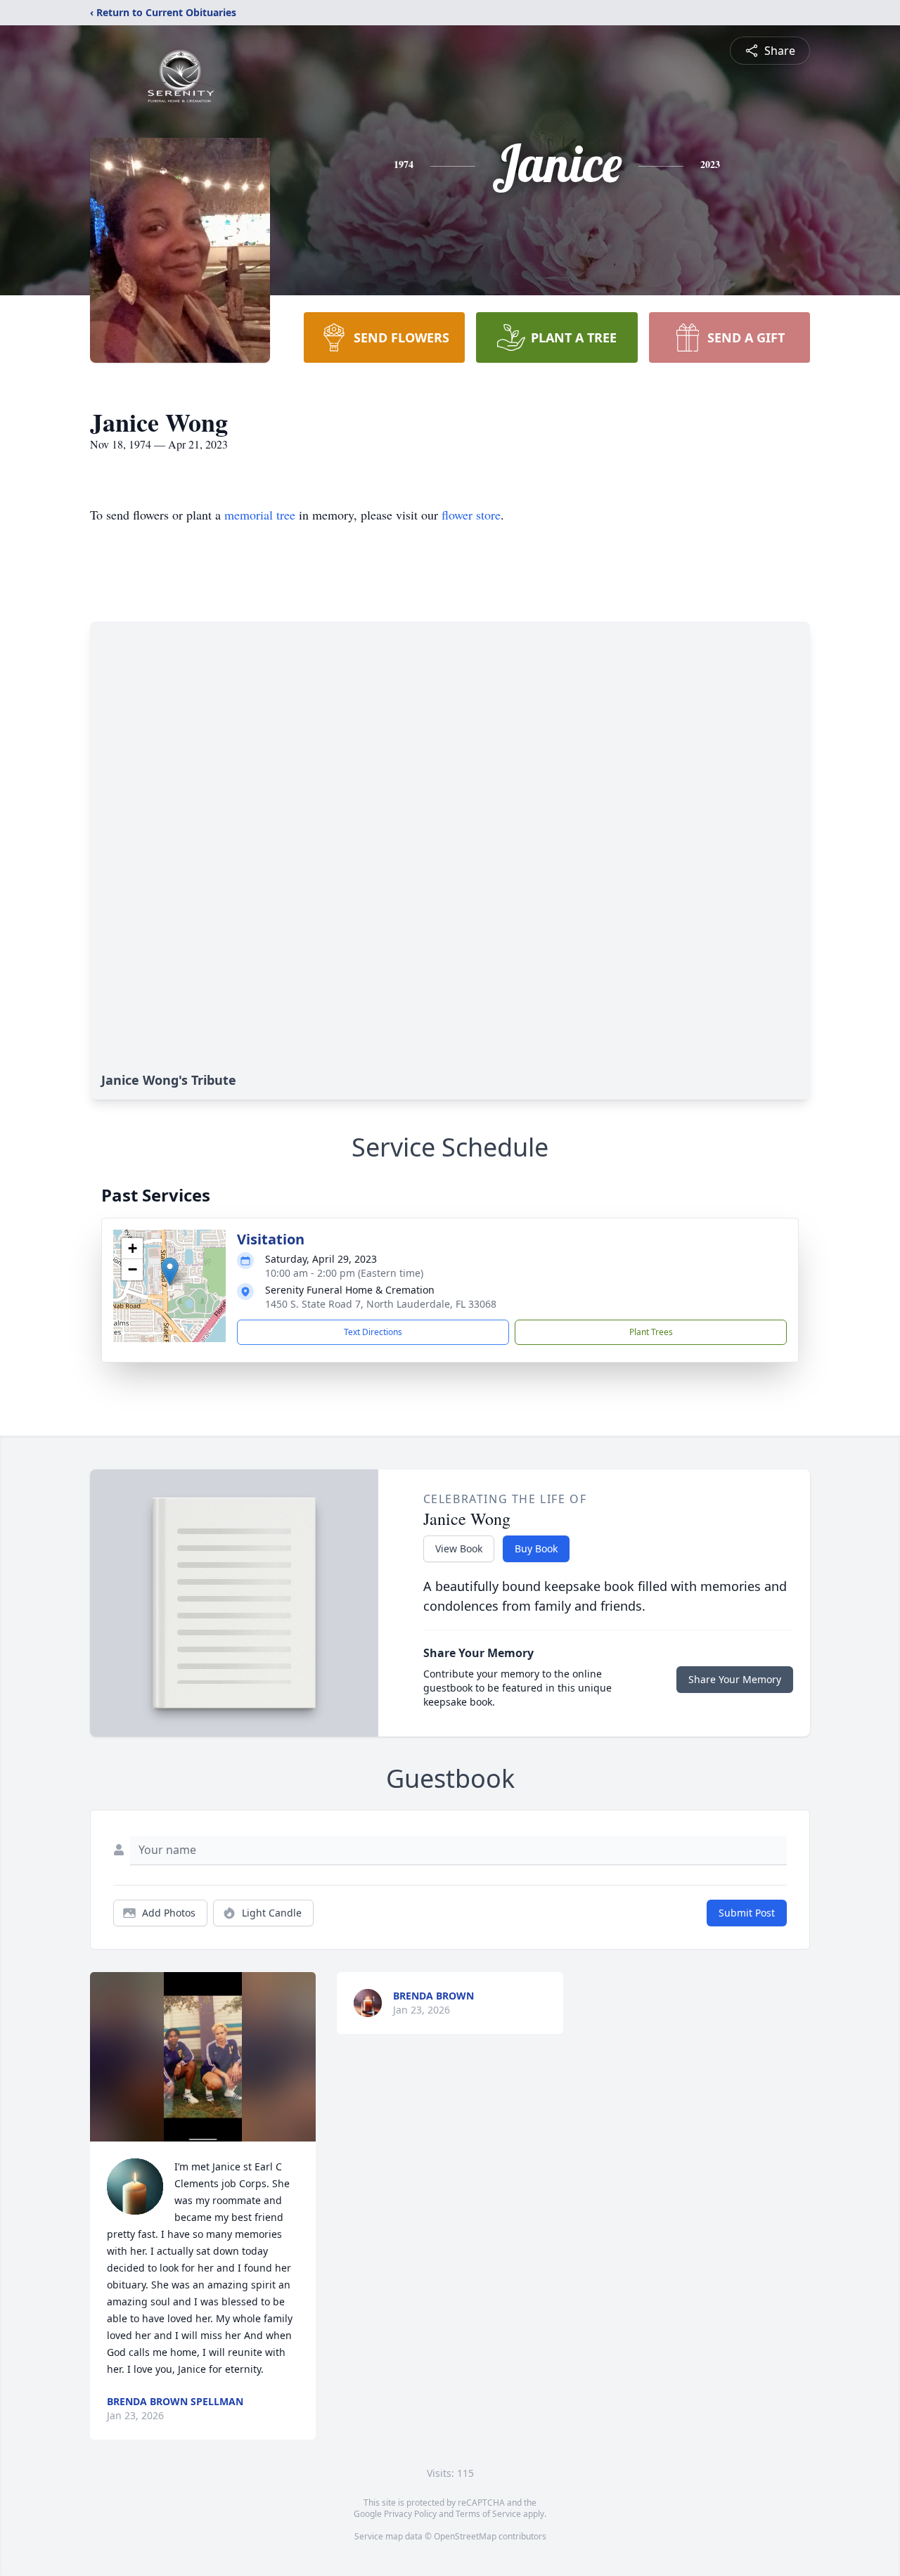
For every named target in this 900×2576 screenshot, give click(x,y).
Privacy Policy (410, 2514)
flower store (471, 515)
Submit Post (747, 1913)
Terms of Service (488, 2514)
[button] (170, 1271)
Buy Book (536, 1548)
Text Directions (373, 1332)
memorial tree (260, 515)
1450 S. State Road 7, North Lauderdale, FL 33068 (381, 1304)
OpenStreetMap (465, 2536)
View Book (459, 1548)
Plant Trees (651, 1332)
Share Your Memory (735, 1679)
